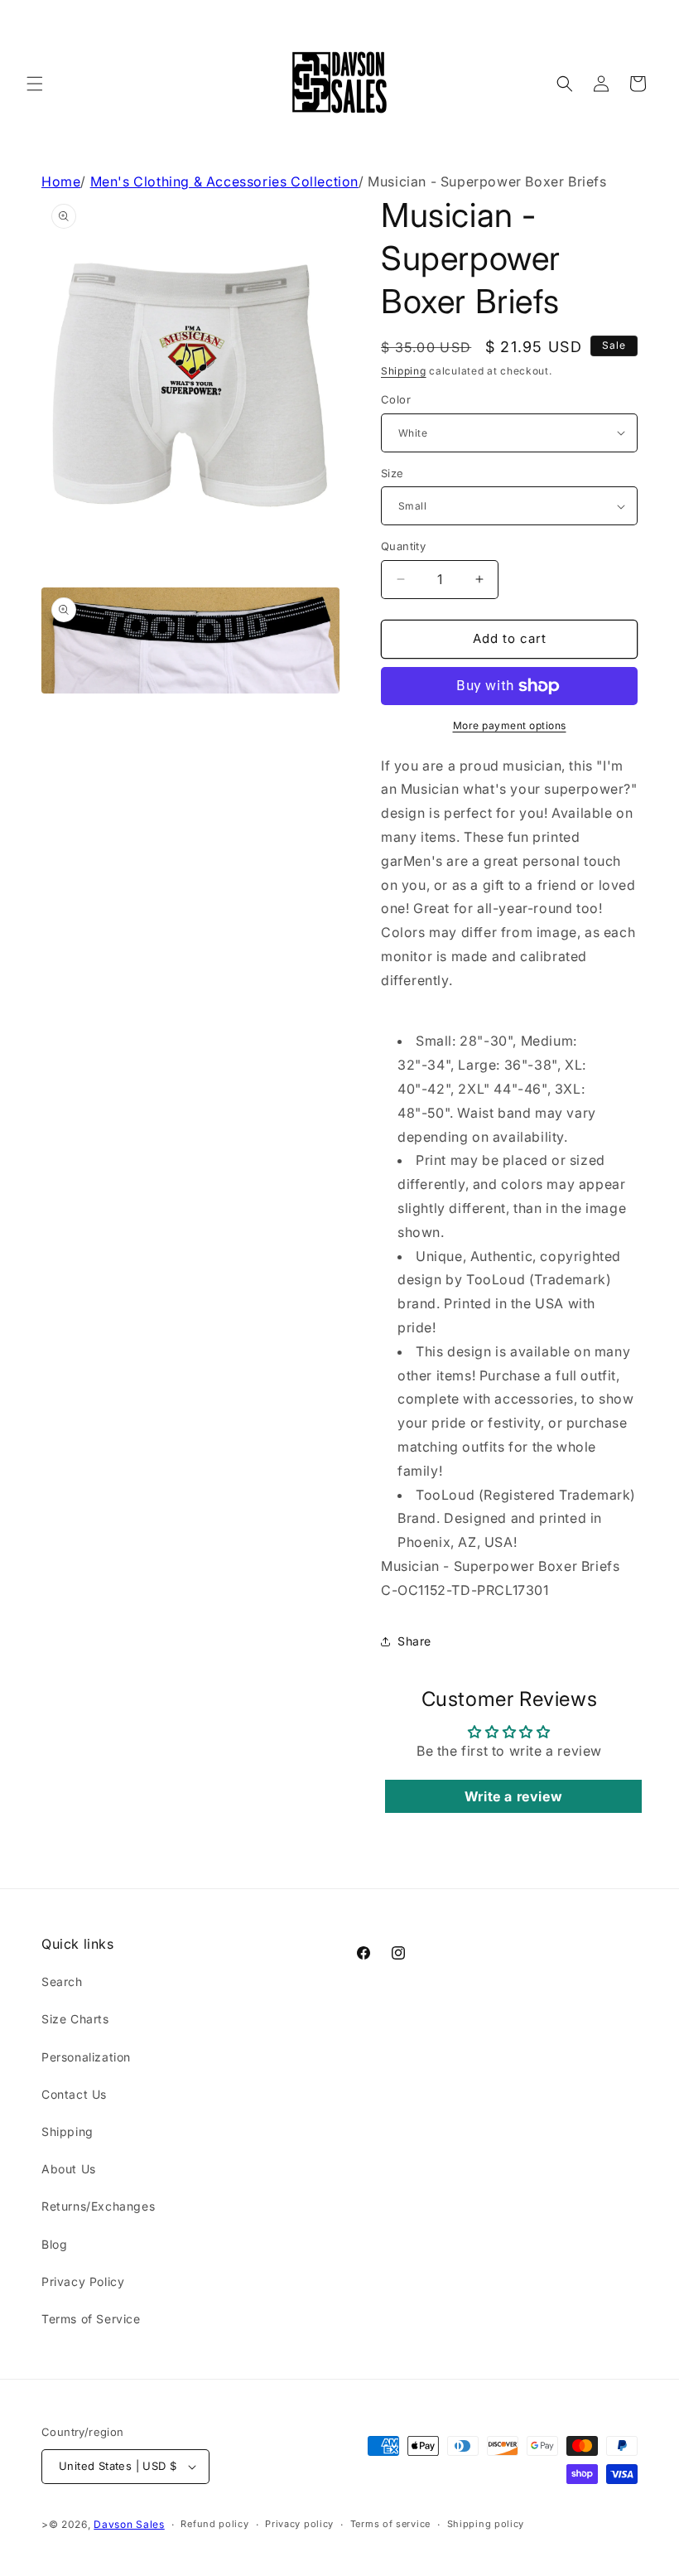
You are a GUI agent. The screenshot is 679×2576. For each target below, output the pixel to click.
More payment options (510, 725)
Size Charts (75, 2019)
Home (61, 181)
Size (392, 473)
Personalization (86, 2057)
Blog (54, 2244)
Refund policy (214, 2524)
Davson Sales (129, 2524)
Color (396, 399)
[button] (35, 84)
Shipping (404, 371)
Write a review (513, 1796)
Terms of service (390, 2524)
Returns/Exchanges (98, 2206)
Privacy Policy (83, 2281)
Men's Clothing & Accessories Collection (224, 181)
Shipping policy (486, 2524)
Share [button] (414, 1641)
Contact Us (74, 2094)
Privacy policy (299, 2524)
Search (62, 1982)
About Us (69, 2169)
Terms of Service (91, 2319)
